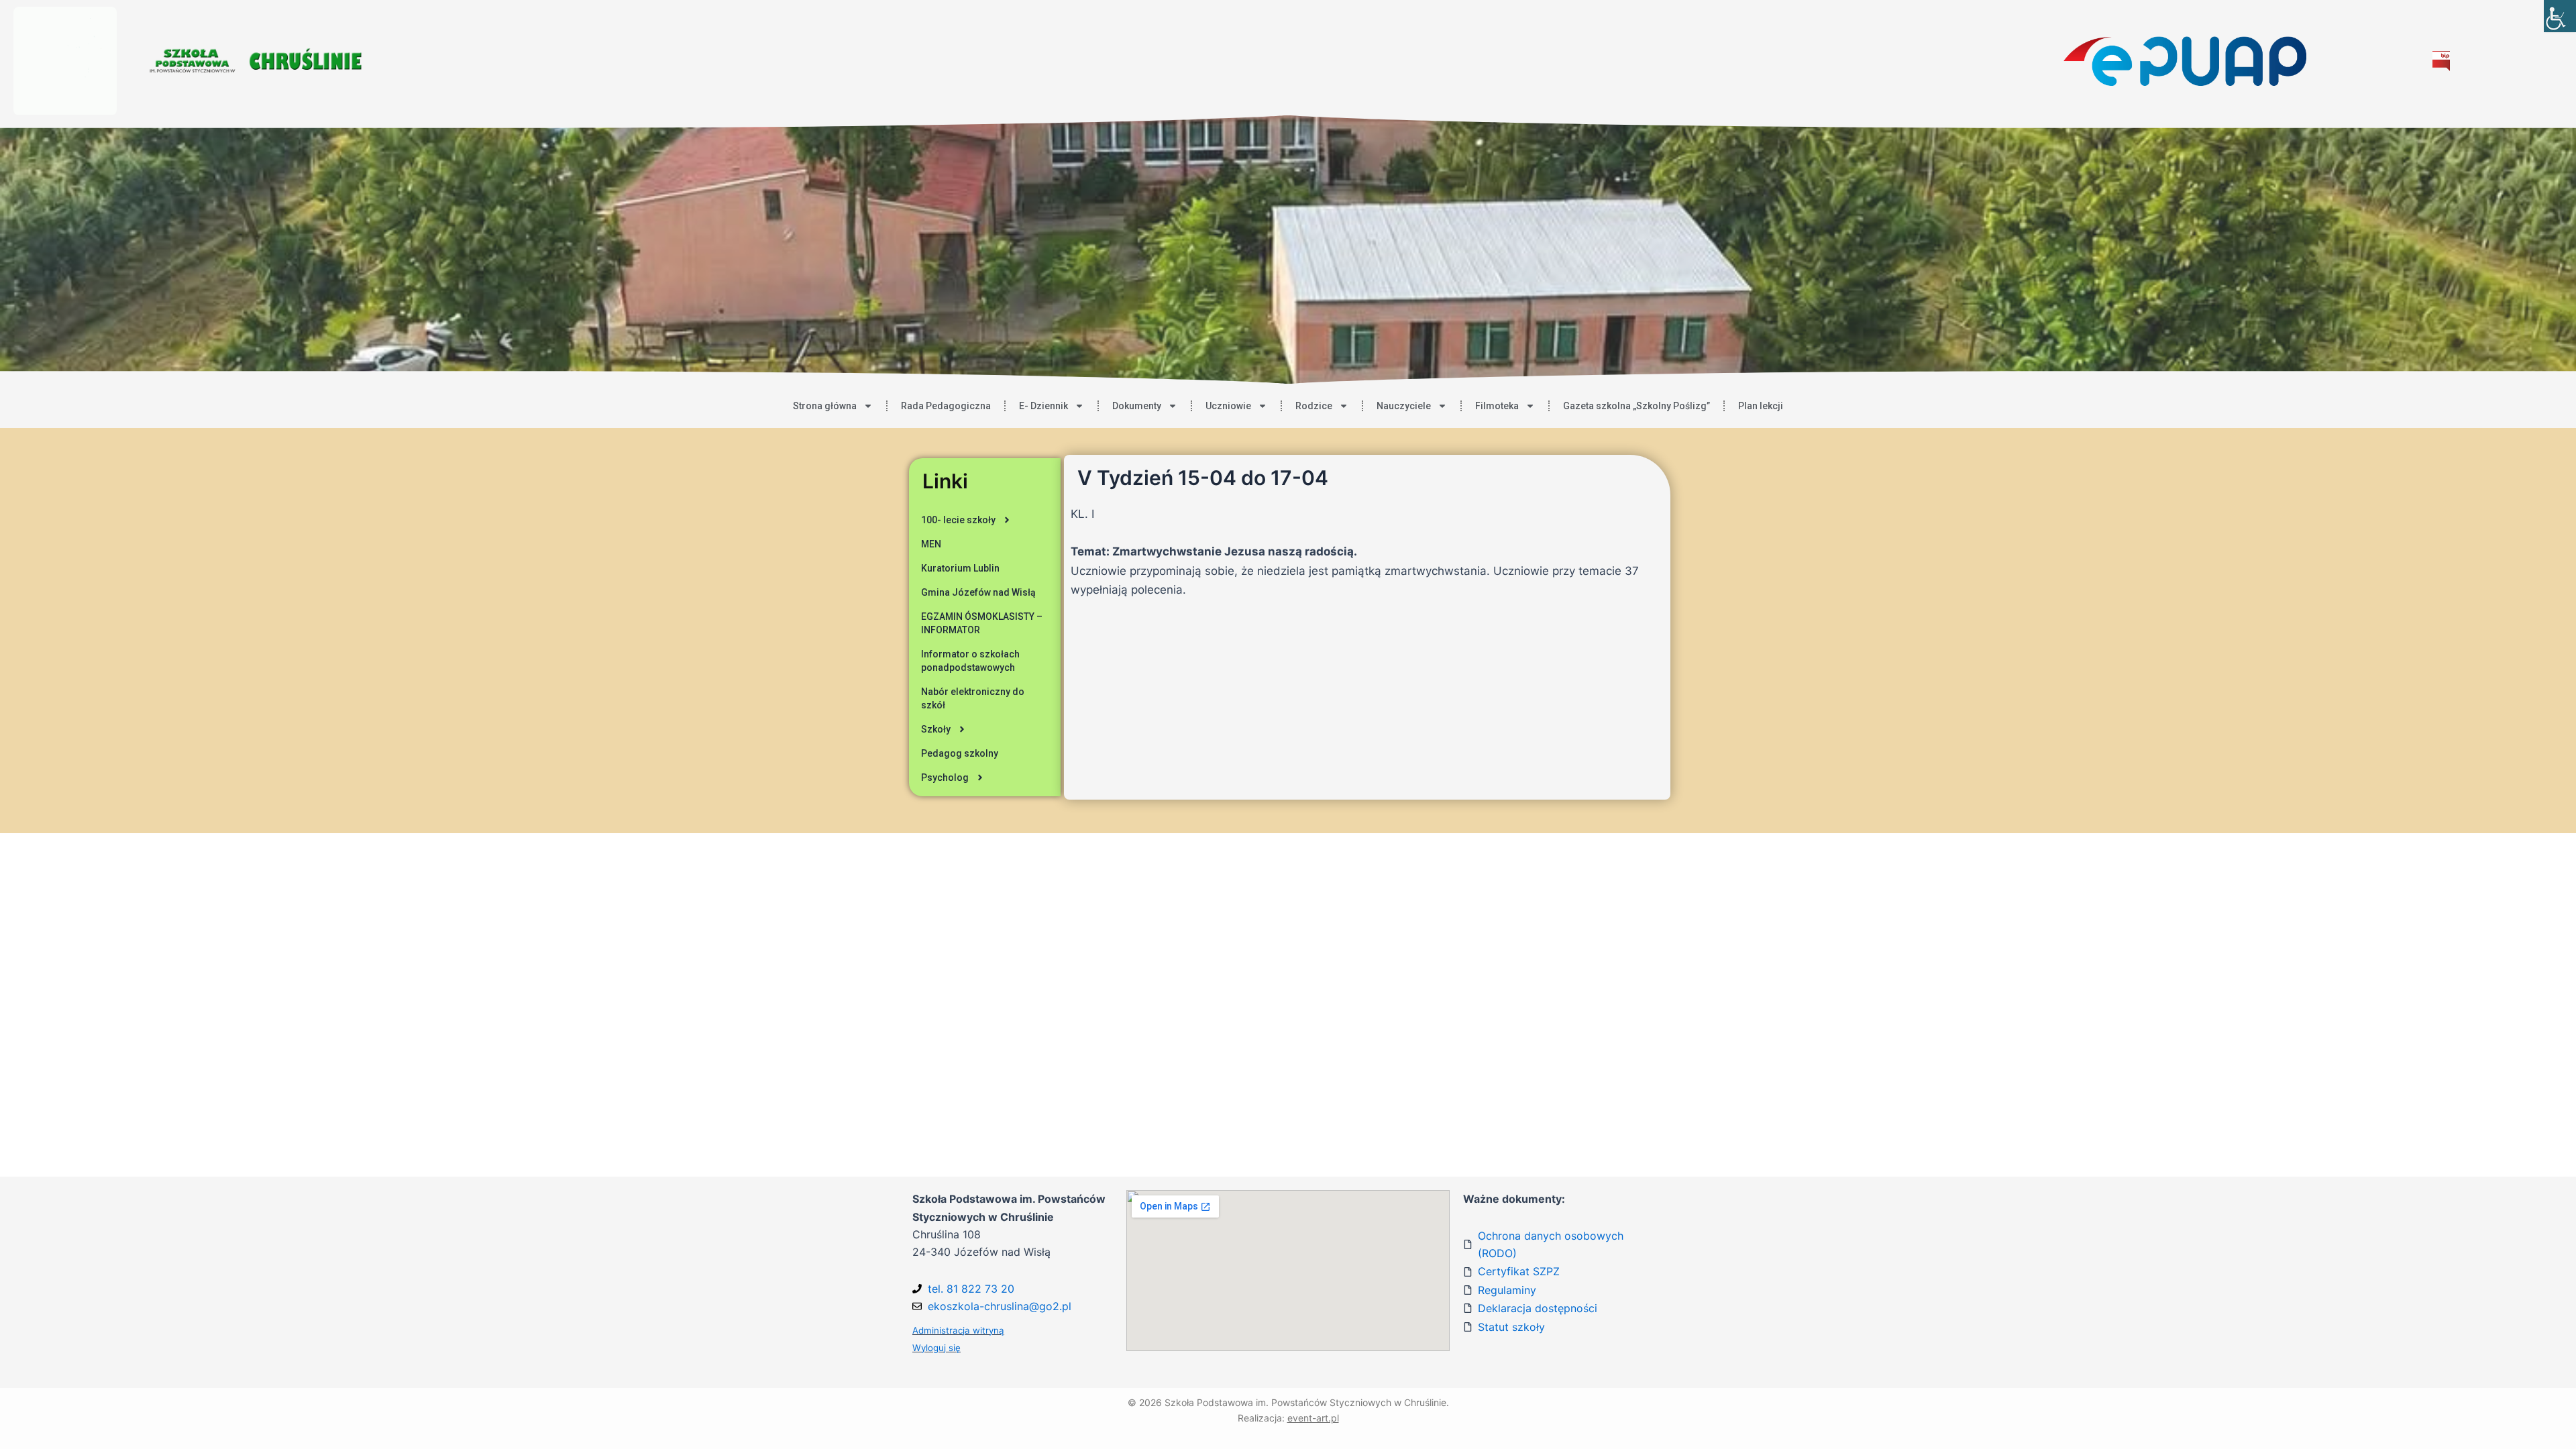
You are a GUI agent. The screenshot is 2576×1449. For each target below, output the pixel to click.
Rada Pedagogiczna (946, 406)
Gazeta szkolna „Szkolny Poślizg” (1636, 406)
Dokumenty (1137, 406)
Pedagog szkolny (960, 753)
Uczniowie (1228, 406)
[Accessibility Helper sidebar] (2560, 16)
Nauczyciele (1404, 406)
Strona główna (825, 406)
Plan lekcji (1761, 406)
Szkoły (936, 729)
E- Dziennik (1043, 406)
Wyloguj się (936, 1348)
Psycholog (945, 777)
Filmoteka (1497, 406)
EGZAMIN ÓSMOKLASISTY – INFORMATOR (982, 623)
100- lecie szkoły (958, 520)
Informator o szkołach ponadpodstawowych (970, 661)
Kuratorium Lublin (960, 568)
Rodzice (1314, 406)
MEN (931, 544)
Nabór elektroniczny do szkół (973, 698)
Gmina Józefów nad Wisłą (978, 592)
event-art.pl (1313, 1418)
